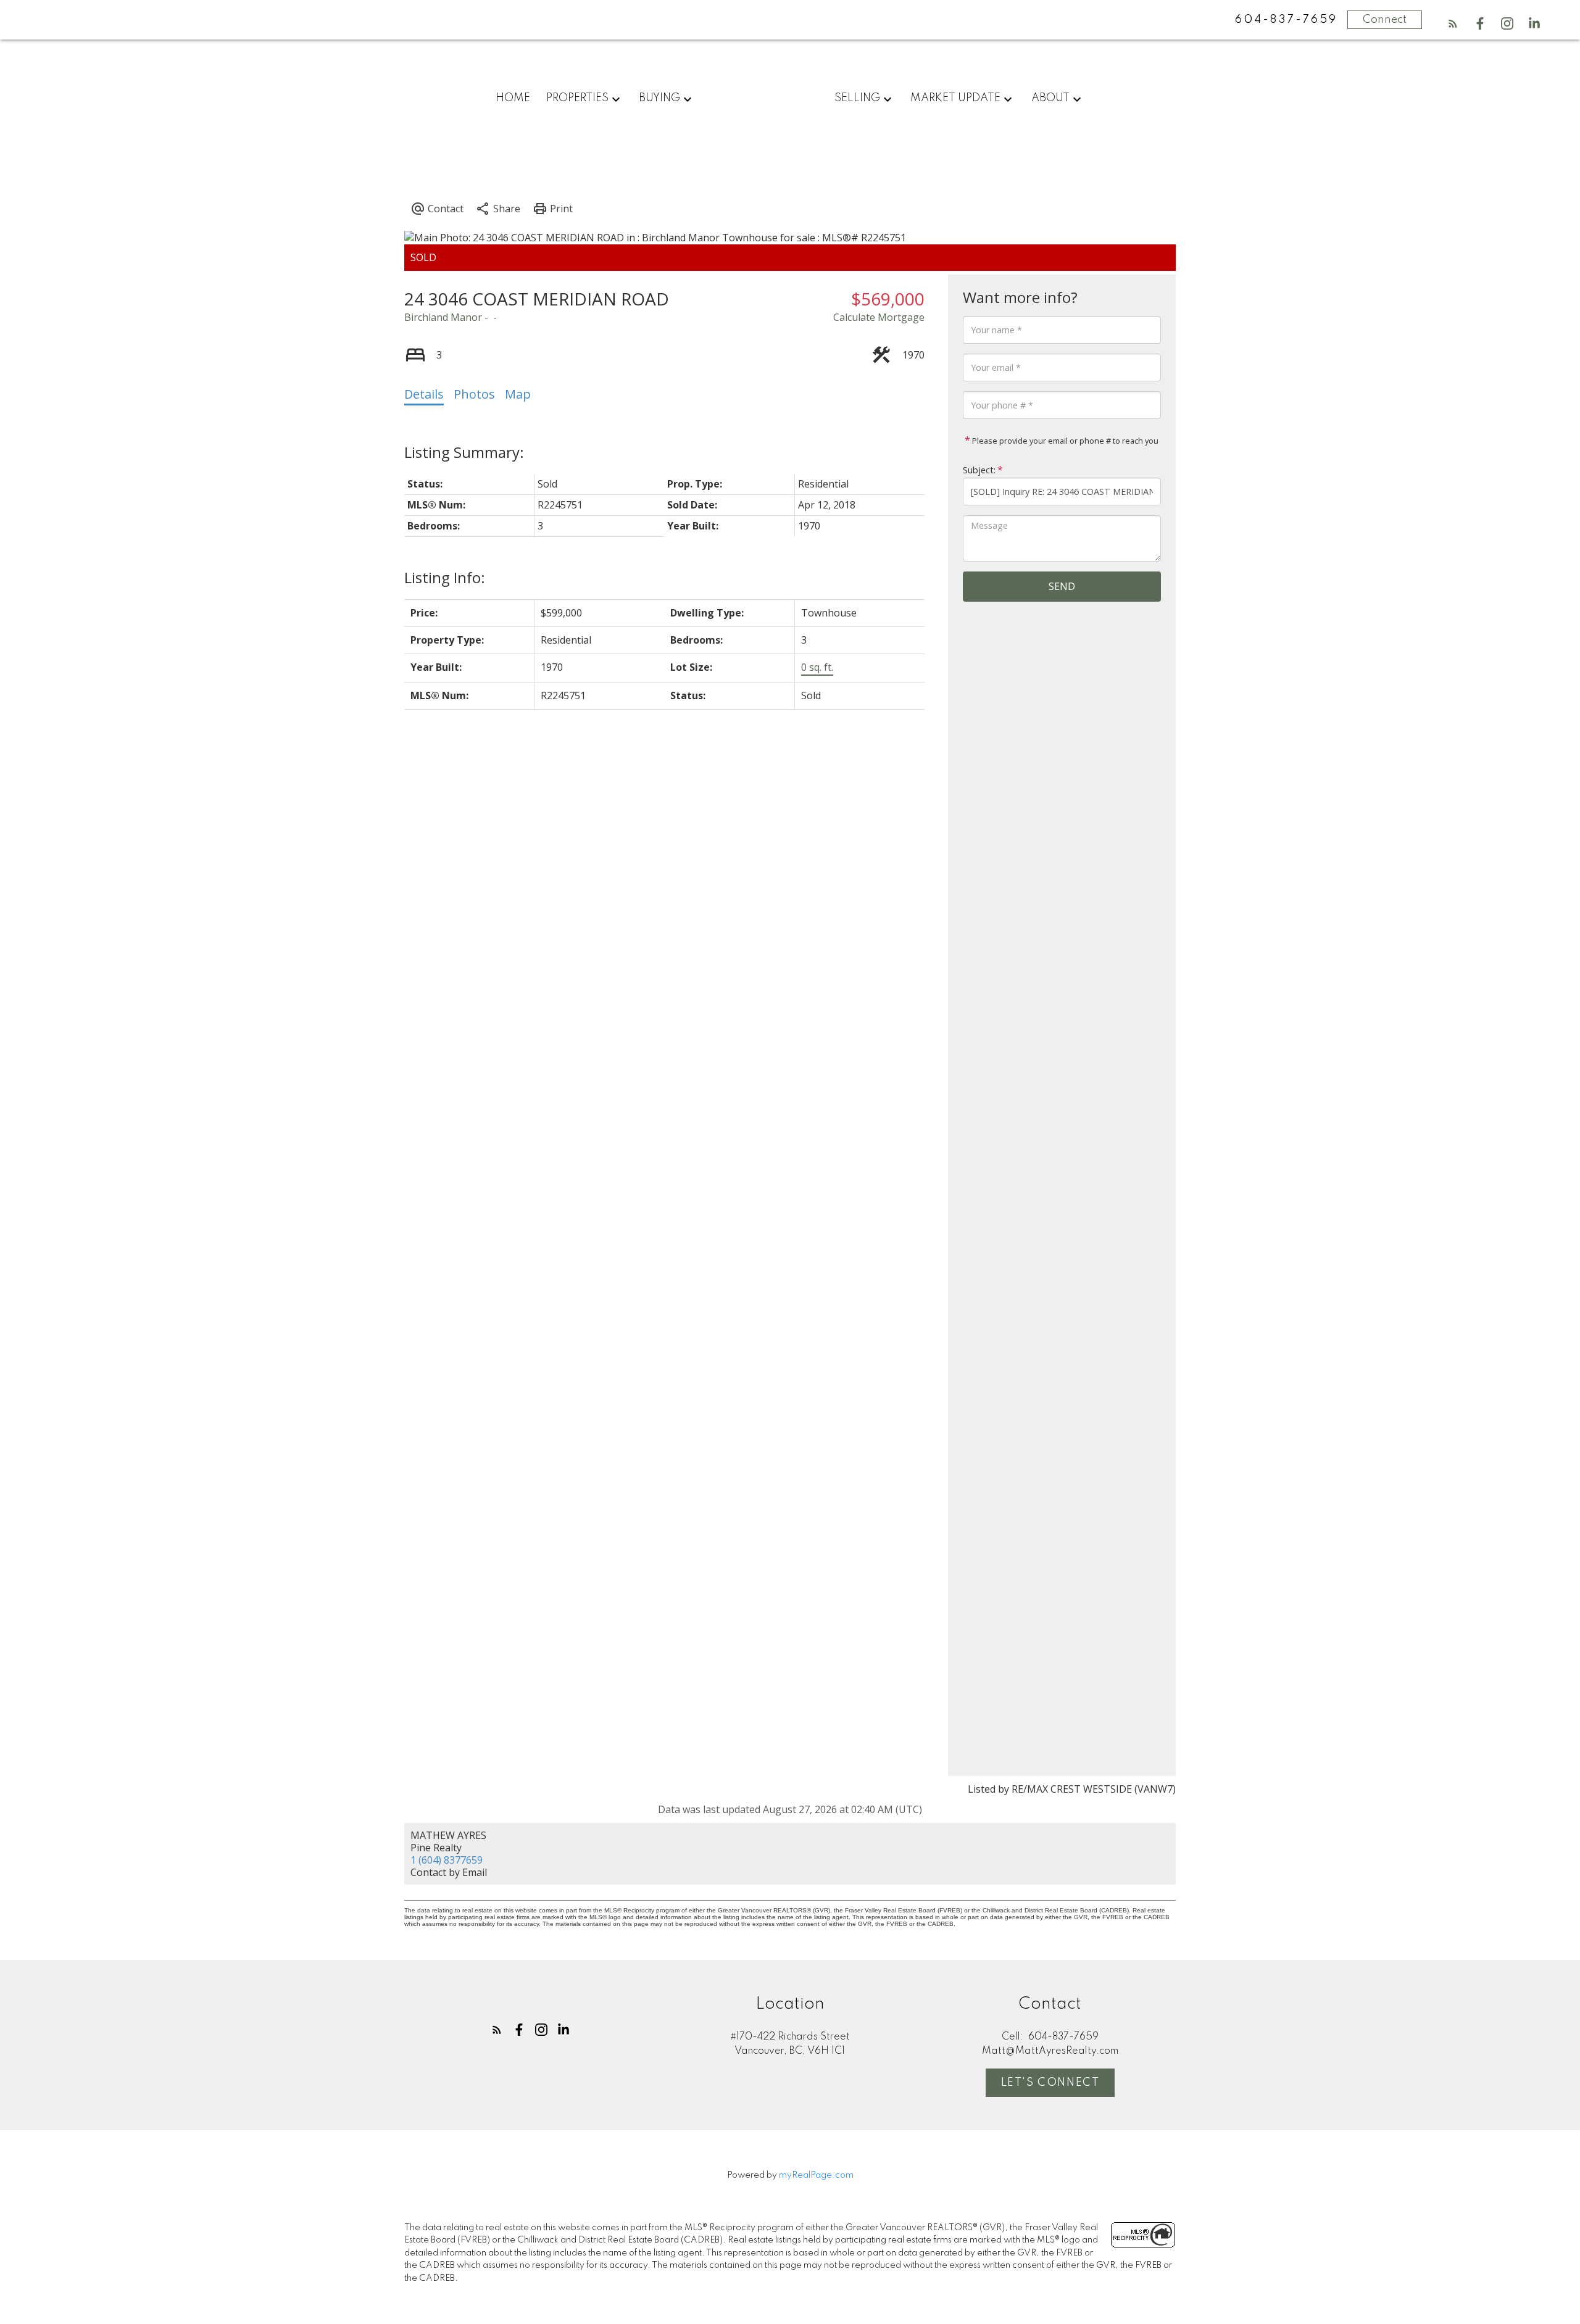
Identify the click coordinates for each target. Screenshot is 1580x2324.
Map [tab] (518, 394)
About (1050, 98)
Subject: (979, 470)
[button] (1453, 23)
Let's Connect (1050, 2083)
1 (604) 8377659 (447, 1860)
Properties (577, 98)
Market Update (955, 98)
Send (1062, 586)
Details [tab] (424, 394)
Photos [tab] (474, 394)
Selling (857, 98)
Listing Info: (445, 577)
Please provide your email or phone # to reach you (1064, 441)
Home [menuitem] (513, 98)
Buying (659, 98)
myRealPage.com (816, 2175)
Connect (1385, 20)
